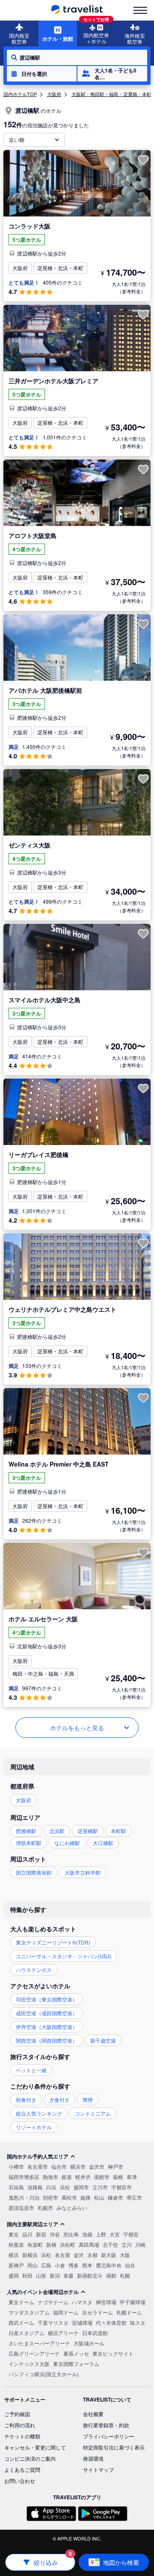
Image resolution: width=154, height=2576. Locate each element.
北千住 (110, 2244)
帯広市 (134, 2197)
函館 (111, 2275)
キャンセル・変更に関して (35, 2447)
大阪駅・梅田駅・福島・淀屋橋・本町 (111, 94)
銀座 (67, 2177)
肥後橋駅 (26, 1831)
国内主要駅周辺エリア (33, 2224)
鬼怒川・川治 (24, 2197)
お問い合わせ (20, 2481)
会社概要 (93, 2414)
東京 (14, 2234)
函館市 (102, 2177)
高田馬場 (89, 2244)
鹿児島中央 (109, 2265)
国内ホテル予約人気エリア (38, 2156)
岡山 (33, 2265)
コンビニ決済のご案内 (30, 2458)
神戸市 (115, 2166)
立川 (127, 2244)
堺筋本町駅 (29, 1843)
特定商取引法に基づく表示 (114, 2447)
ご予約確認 (17, 2414)
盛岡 (14, 2275)
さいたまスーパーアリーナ (39, 2343)
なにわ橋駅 (67, 1843)
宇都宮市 (121, 2187)
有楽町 (35, 2244)
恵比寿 (71, 2234)
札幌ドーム (129, 2312)
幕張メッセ (76, 2353)
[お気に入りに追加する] (143, 160)
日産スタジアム (27, 2333)
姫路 (86, 2197)
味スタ (138, 2322)
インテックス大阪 (29, 2364)
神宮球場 (106, 2302)
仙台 (130, 2265)
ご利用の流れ (20, 2425)
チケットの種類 (22, 2436)
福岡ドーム (66, 2312)
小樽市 (16, 2166)
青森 (68, 2275)
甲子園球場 (133, 2302)
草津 (132, 2177)
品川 (27, 2234)
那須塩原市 (21, 2208)
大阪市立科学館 (83, 1872)
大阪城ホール (89, 2343)
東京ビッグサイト (113, 2353)
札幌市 (45, 2208)
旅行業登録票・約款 (106, 2425)
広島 (46, 2265)
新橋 (51, 2244)
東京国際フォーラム (76, 2364)
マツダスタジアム (29, 2312)
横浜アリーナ (63, 2333)
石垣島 (16, 2187)
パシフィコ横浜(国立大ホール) (44, 2374)
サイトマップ (98, 2469)
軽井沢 (83, 2177)
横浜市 (78, 2166)
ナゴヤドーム (53, 2302)
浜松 (65, 2187)
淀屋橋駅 (88, 1831)
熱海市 (50, 2177)
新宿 (41, 2234)
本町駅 (118, 1831)
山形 (41, 2275)
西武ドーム (21, 2322)
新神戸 (16, 2265)
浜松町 (68, 2244)
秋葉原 (16, 2244)
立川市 (100, 2187)
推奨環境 (93, 2458)
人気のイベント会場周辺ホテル (43, 2292)
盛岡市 (81, 2187)
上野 (101, 2234)
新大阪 (109, 2255)
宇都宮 (131, 2234)
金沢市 (97, 2166)
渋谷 (55, 2234)
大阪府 (54, 94)
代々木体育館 (111, 2322)
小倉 (60, 2265)
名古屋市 (38, 2166)
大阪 (125, 2255)
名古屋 (62, 2255)
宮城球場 (82, 2322)
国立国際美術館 (34, 1872)
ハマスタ (82, 2302)
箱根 (118, 2177)
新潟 (55, 2275)
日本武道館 (95, 2333)
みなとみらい (72, 2208)
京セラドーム (98, 2312)
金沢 (79, 2255)
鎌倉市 (115, 2197)
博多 (74, 2265)
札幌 (125, 2275)
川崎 (140, 2244)
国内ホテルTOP (20, 94)
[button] (42, 74)
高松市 (69, 2197)
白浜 (51, 2187)
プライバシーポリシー (109, 2436)
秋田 (27, 2275)
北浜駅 (57, 1831)
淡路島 (35, 2187)
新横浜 (30, 2255)
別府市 (50, 2197)
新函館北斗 (90, 2275)
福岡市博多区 (24, 2177)
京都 (92, 2255)
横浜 (14, 2255)
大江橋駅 (103, 1843)
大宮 (115, 2234)
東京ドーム (21, 2302)
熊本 (87, 2265)
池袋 (87, 2234)
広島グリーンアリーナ (34, 2353)
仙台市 (59, 2166)
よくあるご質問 (22, 2469)
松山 (99, 2197)
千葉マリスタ (53, 2322)
